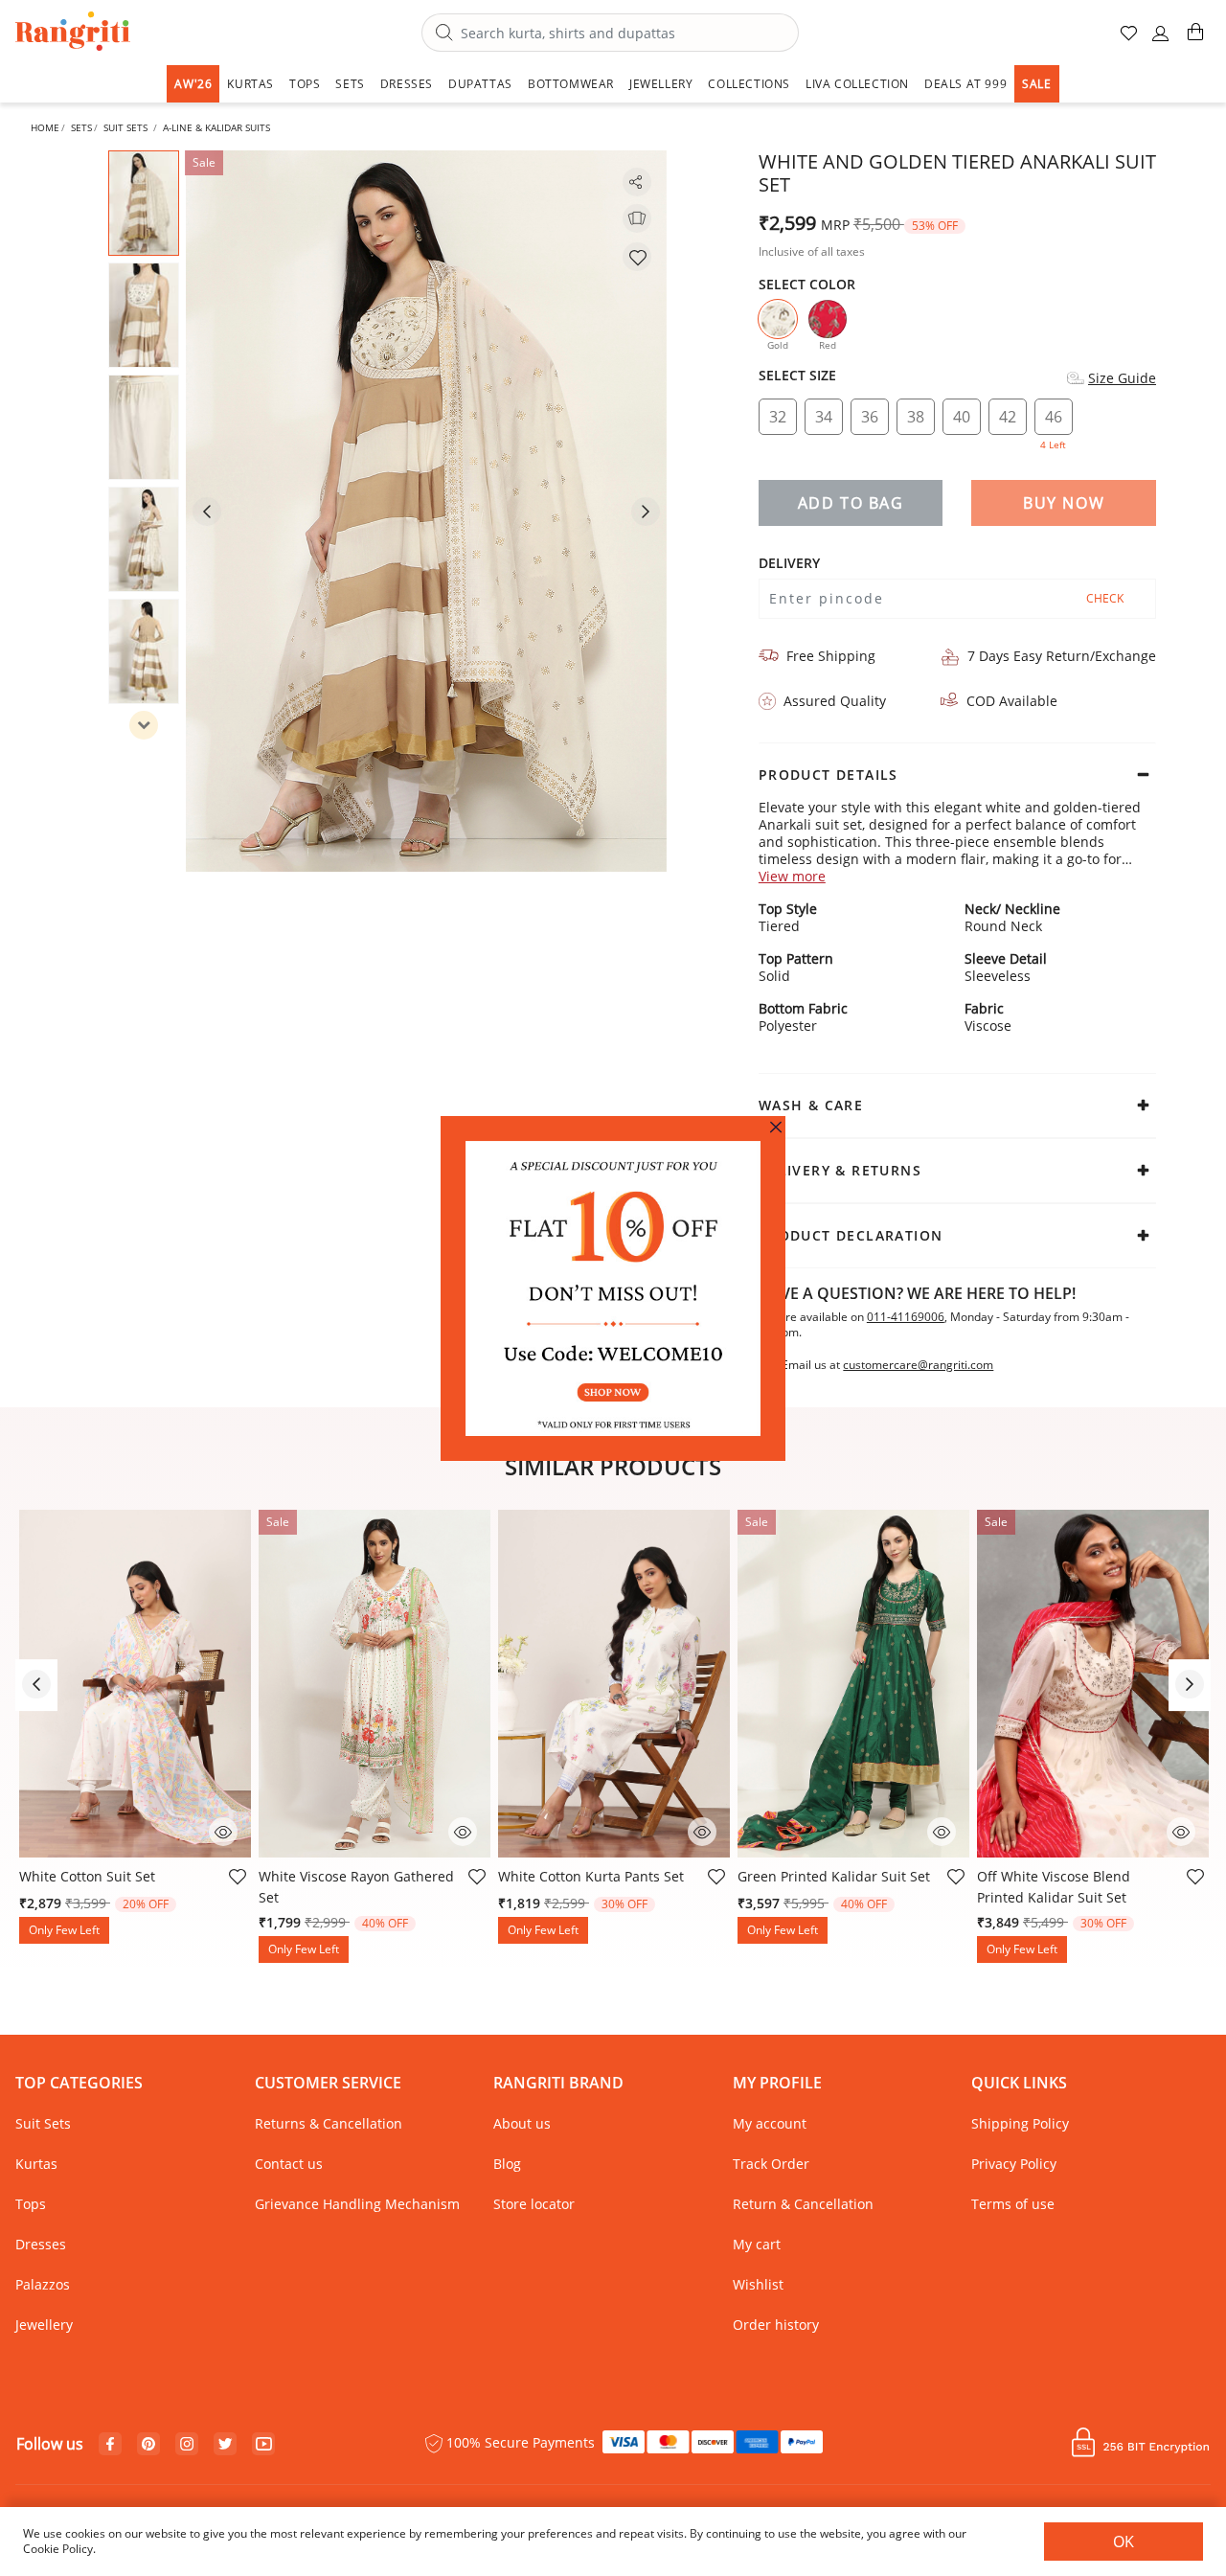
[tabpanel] (426, 511)
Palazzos (43, 2284)
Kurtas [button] (250, 84)
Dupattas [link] (480, 84)
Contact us (289, 2164)
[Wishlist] (637, 257)
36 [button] (870, 417)
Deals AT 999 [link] (965, 84)
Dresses (41, 2244)
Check (1105, 598)
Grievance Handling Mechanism (357, 2204)
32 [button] (778, 417)
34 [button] (824, 417)
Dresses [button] (407, 84)
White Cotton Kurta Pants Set (591, 1876)
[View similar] (637, 218)
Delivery (789, 563)
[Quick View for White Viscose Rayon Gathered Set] (463, 1830)
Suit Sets (125, 127)
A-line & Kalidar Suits (216, 127)
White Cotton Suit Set (87, 1876)
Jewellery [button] (661, 84)
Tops (31, 2204)
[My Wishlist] (1130, 41)
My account (770, 2123)
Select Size (797, 376)
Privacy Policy (1014, 2164)
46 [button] (1053, 421)
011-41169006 (906, 1317)
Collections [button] (749, 84)
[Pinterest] (148, 2445)
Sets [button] (350, 84)
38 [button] (916, 417)
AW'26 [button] (193, 84)
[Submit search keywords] (444, 34)
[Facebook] (110, 2445)
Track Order (771, 2164)
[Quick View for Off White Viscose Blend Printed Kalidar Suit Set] (1181, 1830)
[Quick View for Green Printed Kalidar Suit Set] (942, 1830)
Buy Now (1064, 503)
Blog (507, 2164)
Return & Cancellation (803, 2204)
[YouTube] (264, 2445)
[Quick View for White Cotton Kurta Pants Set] (702, 1830)
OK (1124, 2542)
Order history (776, 2325)
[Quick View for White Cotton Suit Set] (223, 1830)
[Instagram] (187, 2445)
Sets (81, 127)
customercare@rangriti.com (918, 1365)
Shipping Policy (1020, 2123)
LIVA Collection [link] (857, 84)
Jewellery (44, 2325)
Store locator (534, 2204)
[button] (1161, 41)
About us (522, 2123)
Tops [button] (305, 84)
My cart (757, 2244)
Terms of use (1013, 2204)
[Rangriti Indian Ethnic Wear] (73, 33)
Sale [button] (1036, 84)
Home (45, 127)
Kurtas (36, 2164)
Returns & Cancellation (329, 2123)
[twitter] (226, 2444)
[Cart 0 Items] (1195, 40)
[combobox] (610, 33)
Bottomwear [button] (571, 84)
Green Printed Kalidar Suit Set (834, 1876)
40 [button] (962, 417)
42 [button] (1008, 417)
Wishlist (758, 2284)
